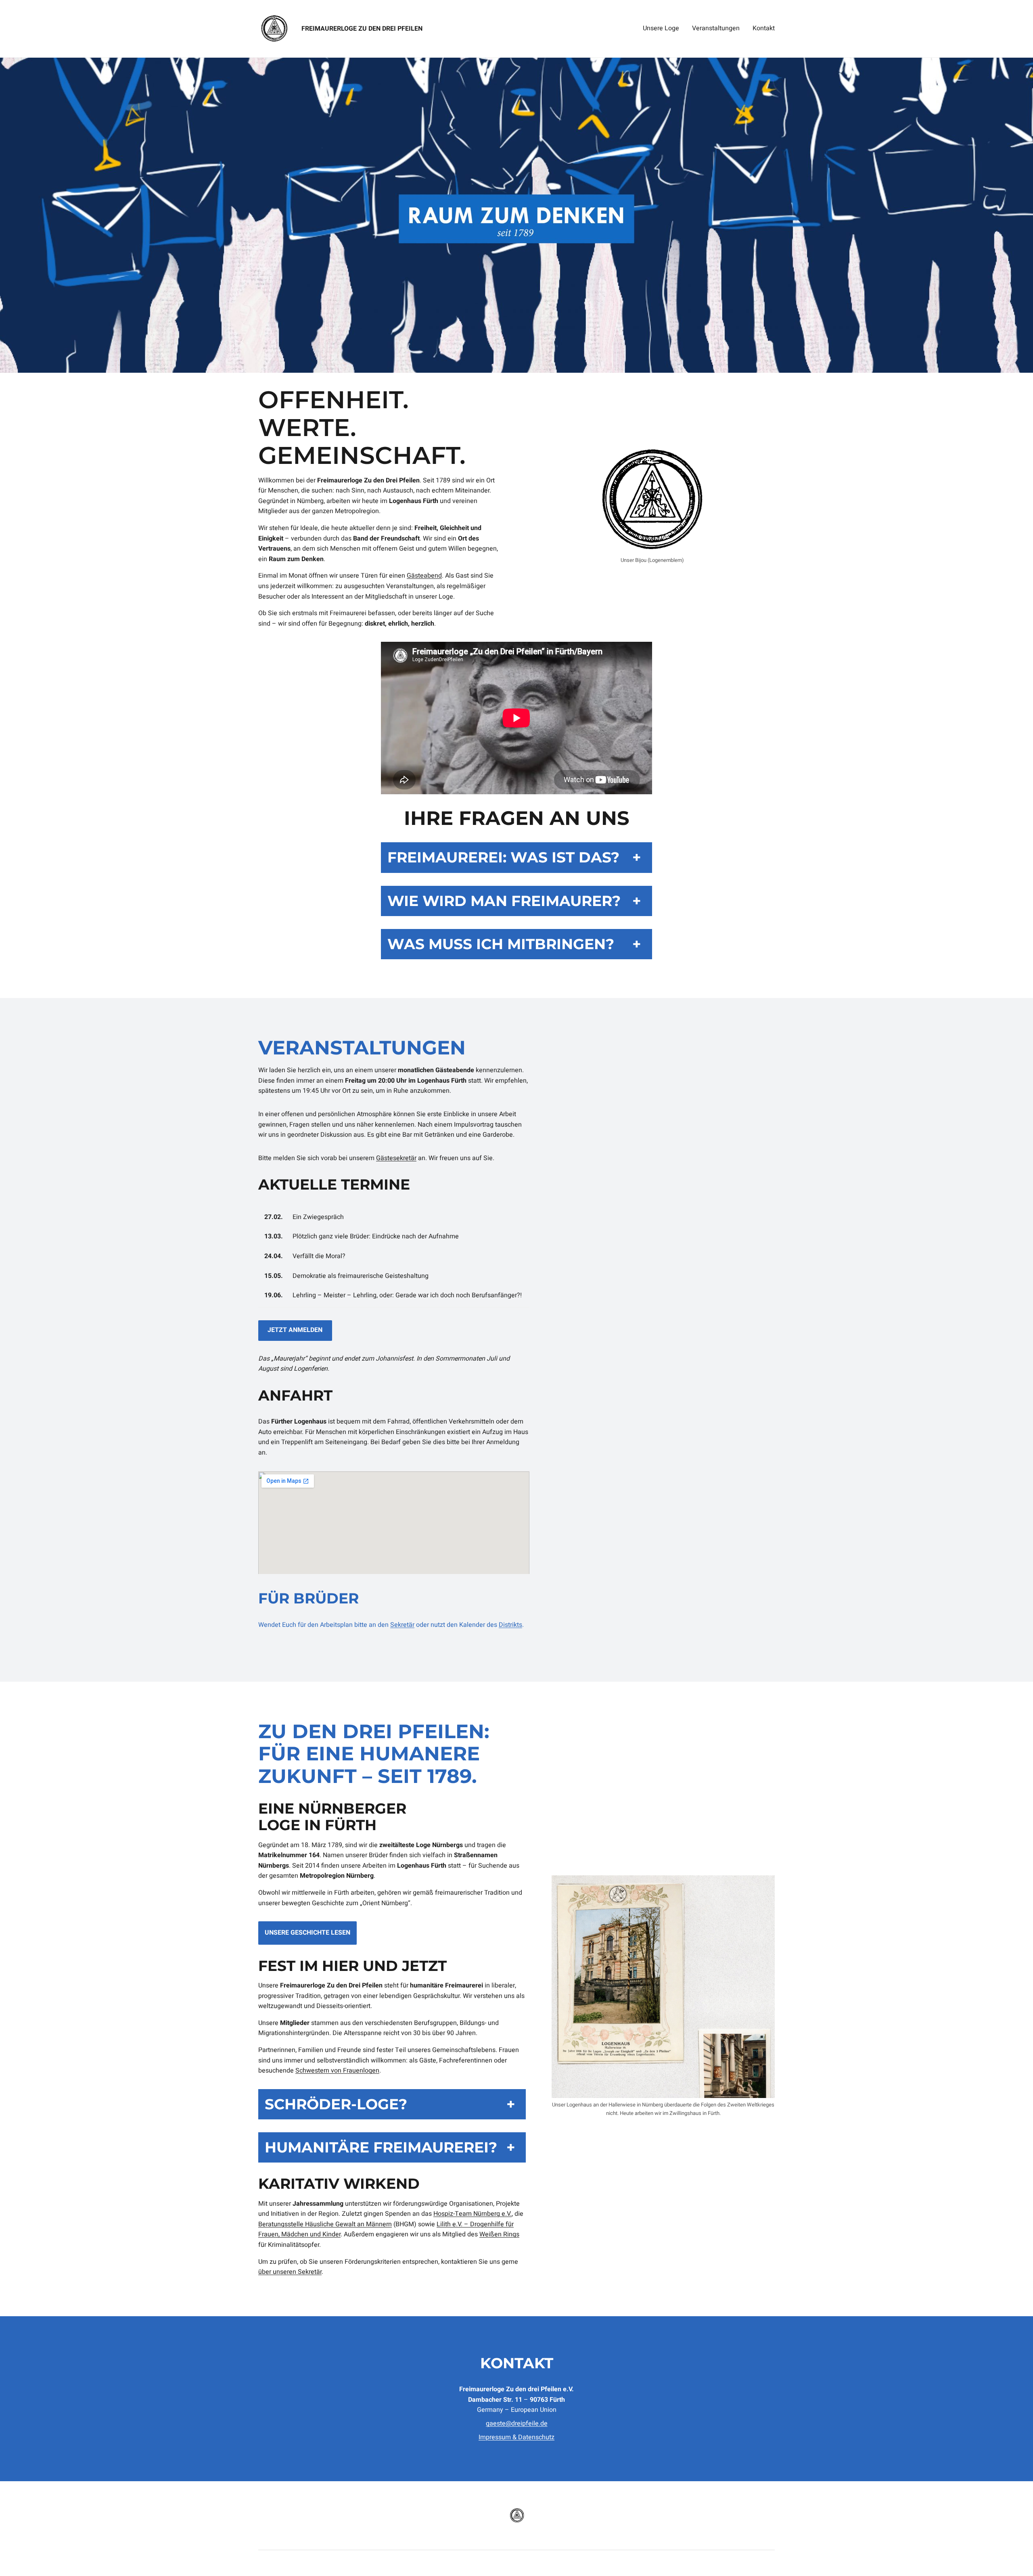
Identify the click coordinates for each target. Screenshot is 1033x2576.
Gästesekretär (396, 1158)
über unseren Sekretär (290, 2272)
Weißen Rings (499, 2234)
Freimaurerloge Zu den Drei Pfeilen (362, 29)
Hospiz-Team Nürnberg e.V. (473, 2214)
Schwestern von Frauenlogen (337, 2071)
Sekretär (402, 1625)
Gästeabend (424, 576)
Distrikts (510, 1625)
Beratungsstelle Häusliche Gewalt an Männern (325, 2224)
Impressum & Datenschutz (516, 2437)
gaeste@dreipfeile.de (517, 2424)
